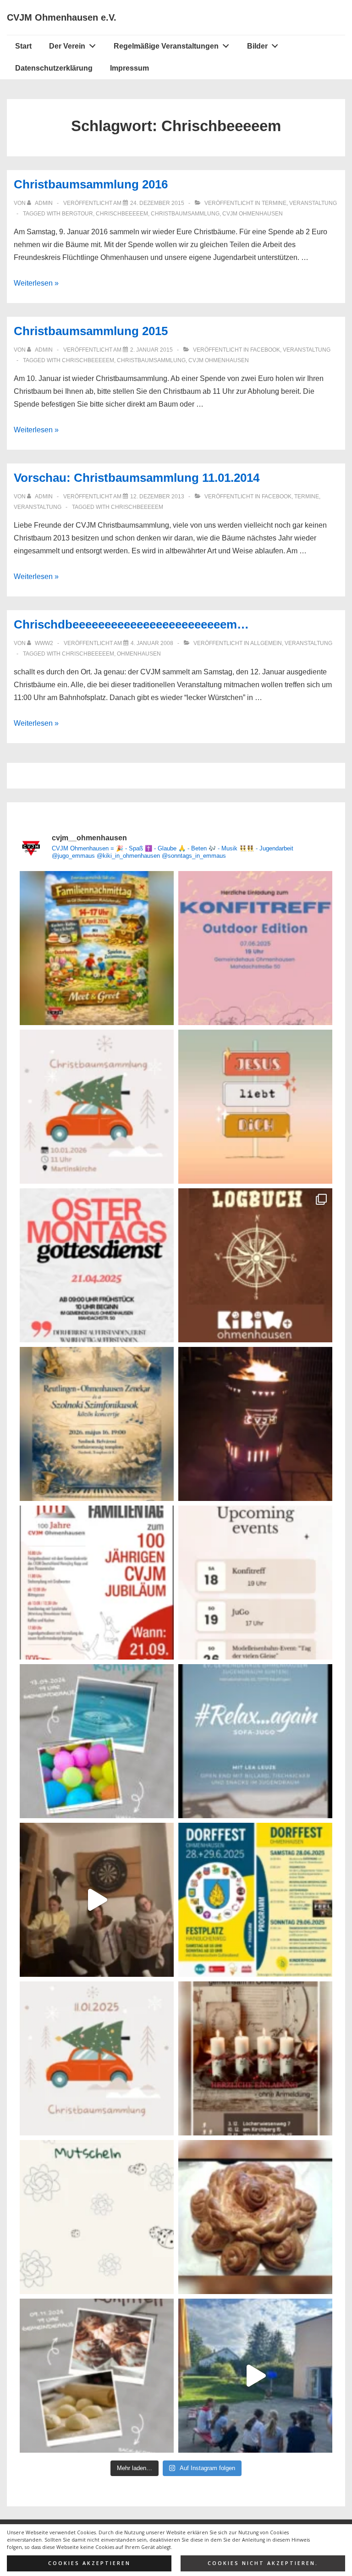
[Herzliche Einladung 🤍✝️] (255, 1265)
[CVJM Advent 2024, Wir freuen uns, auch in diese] (255, 2058)
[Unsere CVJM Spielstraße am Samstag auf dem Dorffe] (255, 1900)
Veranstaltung (313, 203)
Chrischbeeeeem (122, 214)
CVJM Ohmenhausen (253, 214)
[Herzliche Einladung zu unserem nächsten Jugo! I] (255, 1741)
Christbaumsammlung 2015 (91, 331)
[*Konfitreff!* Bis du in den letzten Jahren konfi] (255, 948)
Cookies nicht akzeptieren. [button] (263, 2563)
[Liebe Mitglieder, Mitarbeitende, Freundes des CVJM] (255, 2217)
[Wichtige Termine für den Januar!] (255, 1583)
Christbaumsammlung (185, 214)
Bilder (257, 46)
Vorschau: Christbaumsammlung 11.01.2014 (137, 478)
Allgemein (266, 643)
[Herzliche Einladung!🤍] (97, 1424)
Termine (274, 203)
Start (23, 46)
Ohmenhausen (139, 654)
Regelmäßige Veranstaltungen (166, 46)
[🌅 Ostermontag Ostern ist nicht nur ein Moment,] (255, 1107)
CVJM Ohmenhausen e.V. (62, 17)
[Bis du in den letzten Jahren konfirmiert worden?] (97, 1741)
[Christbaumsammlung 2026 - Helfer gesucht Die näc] (97, 1107)
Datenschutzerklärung (54, 68)
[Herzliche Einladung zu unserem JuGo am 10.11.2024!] (97, 1900)
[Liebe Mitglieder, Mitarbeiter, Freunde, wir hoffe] (97, 2217)
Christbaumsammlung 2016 (91, 184)
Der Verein (67, 46)
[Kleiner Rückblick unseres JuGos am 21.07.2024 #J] (255, 2376)
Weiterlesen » (36, 283)
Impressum (129, 68)
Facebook (265, 350)
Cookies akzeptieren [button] (89, 2563)
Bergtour (77, 214)
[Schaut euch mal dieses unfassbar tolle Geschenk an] (255, 1424)
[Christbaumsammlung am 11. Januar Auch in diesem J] (97, 2058)
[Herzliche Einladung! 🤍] (97, 1583)
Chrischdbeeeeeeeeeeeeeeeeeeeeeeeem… (131, 624)
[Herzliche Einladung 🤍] (97, 948)
